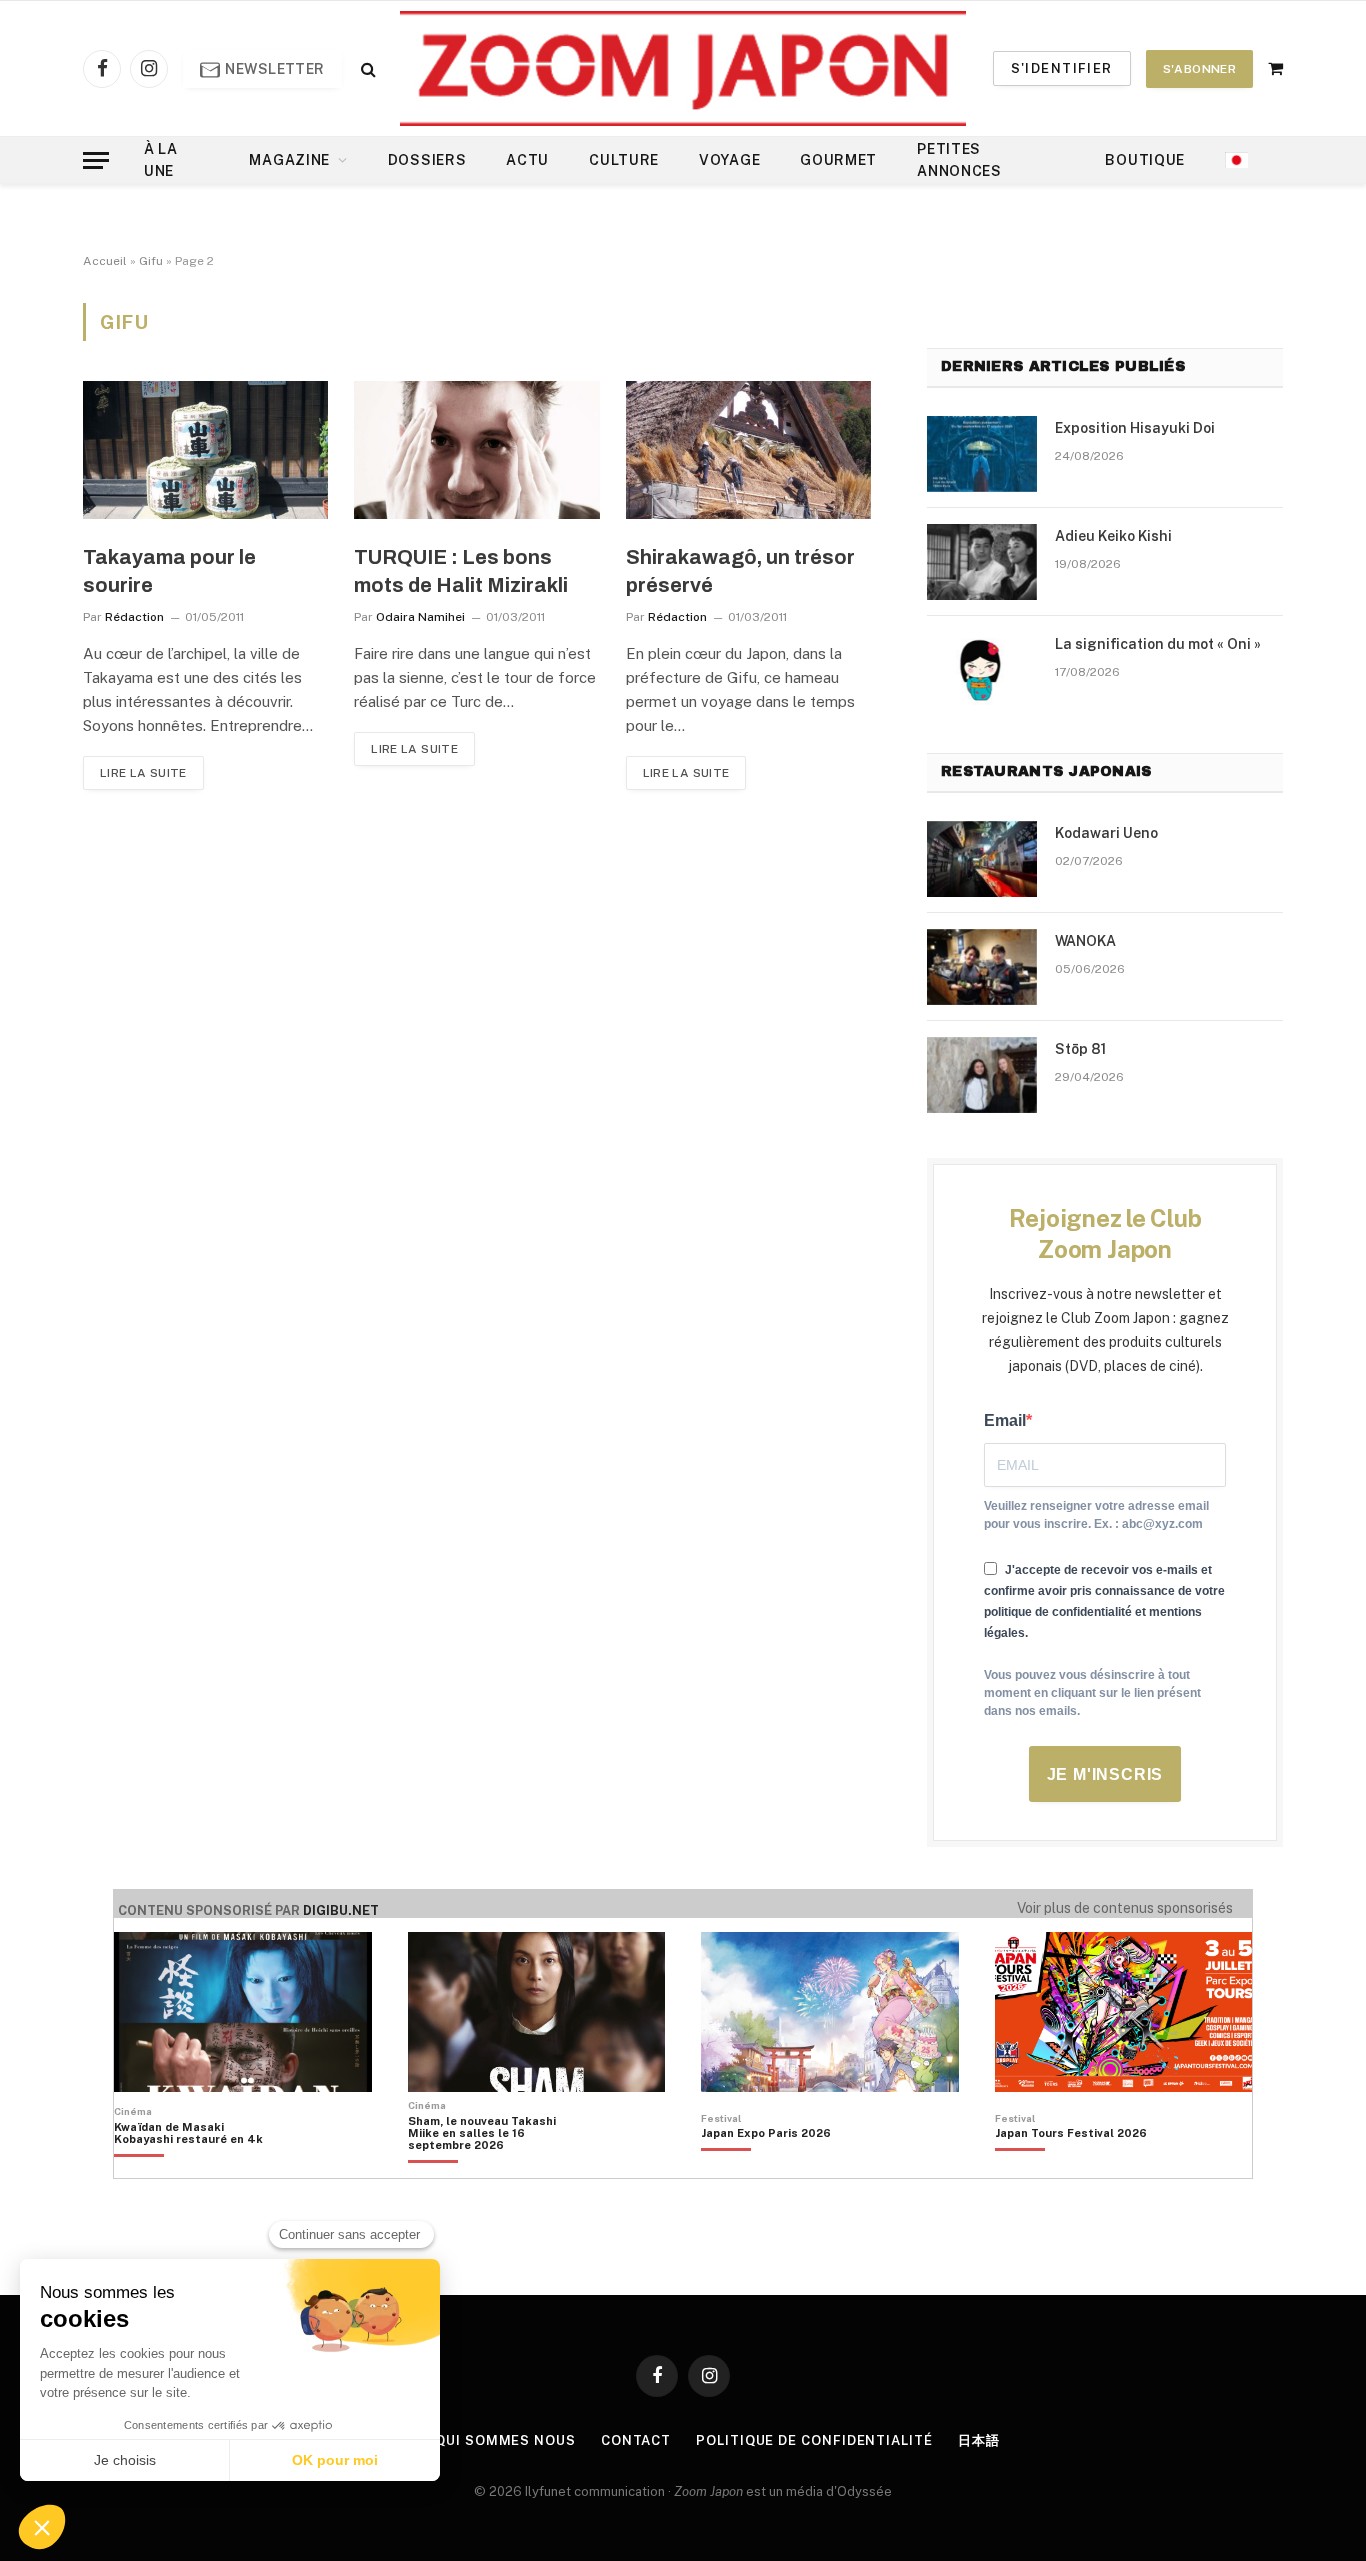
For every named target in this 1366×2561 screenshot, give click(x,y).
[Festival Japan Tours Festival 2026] (1071, 2167)
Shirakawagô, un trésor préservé (740, 570)
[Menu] (96, 160)
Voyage (729, 160)
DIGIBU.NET (341, 1910)
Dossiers (427, 160)
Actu (527, 160)
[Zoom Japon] (683, 68)
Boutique (1145, 160)
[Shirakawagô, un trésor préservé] (748, 450)
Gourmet (838, 160)
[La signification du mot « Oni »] (982, 670)
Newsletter (273, 69)
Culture (624, 160)
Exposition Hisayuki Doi (1135, 428)
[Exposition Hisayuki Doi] (982, 454)
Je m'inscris (1105, 1774)
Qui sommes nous (505, 2440)
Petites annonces (959, 160)
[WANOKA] (982, 967)
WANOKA (1085, 941)
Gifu (151, 261)
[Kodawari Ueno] (982, 859)
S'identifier (1062, 68)
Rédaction (134, 617)
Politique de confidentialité (814, 2440)
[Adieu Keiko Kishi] (982, 562)
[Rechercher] (366, 68)
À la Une (161, 160)
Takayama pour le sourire (169, 570)
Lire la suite (143, 773)
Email (1005, 1420)
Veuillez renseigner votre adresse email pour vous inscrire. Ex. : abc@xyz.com (1096, 1515)
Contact (636, 2440)
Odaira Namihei (420, 617)
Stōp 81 (1080, 1049)
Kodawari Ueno (1106, 833)
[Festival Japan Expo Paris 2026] (766, 2167)
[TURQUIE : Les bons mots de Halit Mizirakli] (476, 450)
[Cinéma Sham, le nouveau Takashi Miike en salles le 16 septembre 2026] (492, 2167)
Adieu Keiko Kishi (1113, 536)
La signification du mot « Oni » (1158, 644)
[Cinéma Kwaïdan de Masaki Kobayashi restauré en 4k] (198, 2167)
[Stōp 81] (982, 1075)
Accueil (105, 261)
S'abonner (1199, 69)
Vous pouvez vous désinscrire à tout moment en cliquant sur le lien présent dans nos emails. (1092, 1693)
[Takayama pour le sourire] (205, 450)
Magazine (289, 160)
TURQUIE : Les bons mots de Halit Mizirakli (461, 570)
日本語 (979, 2440)
